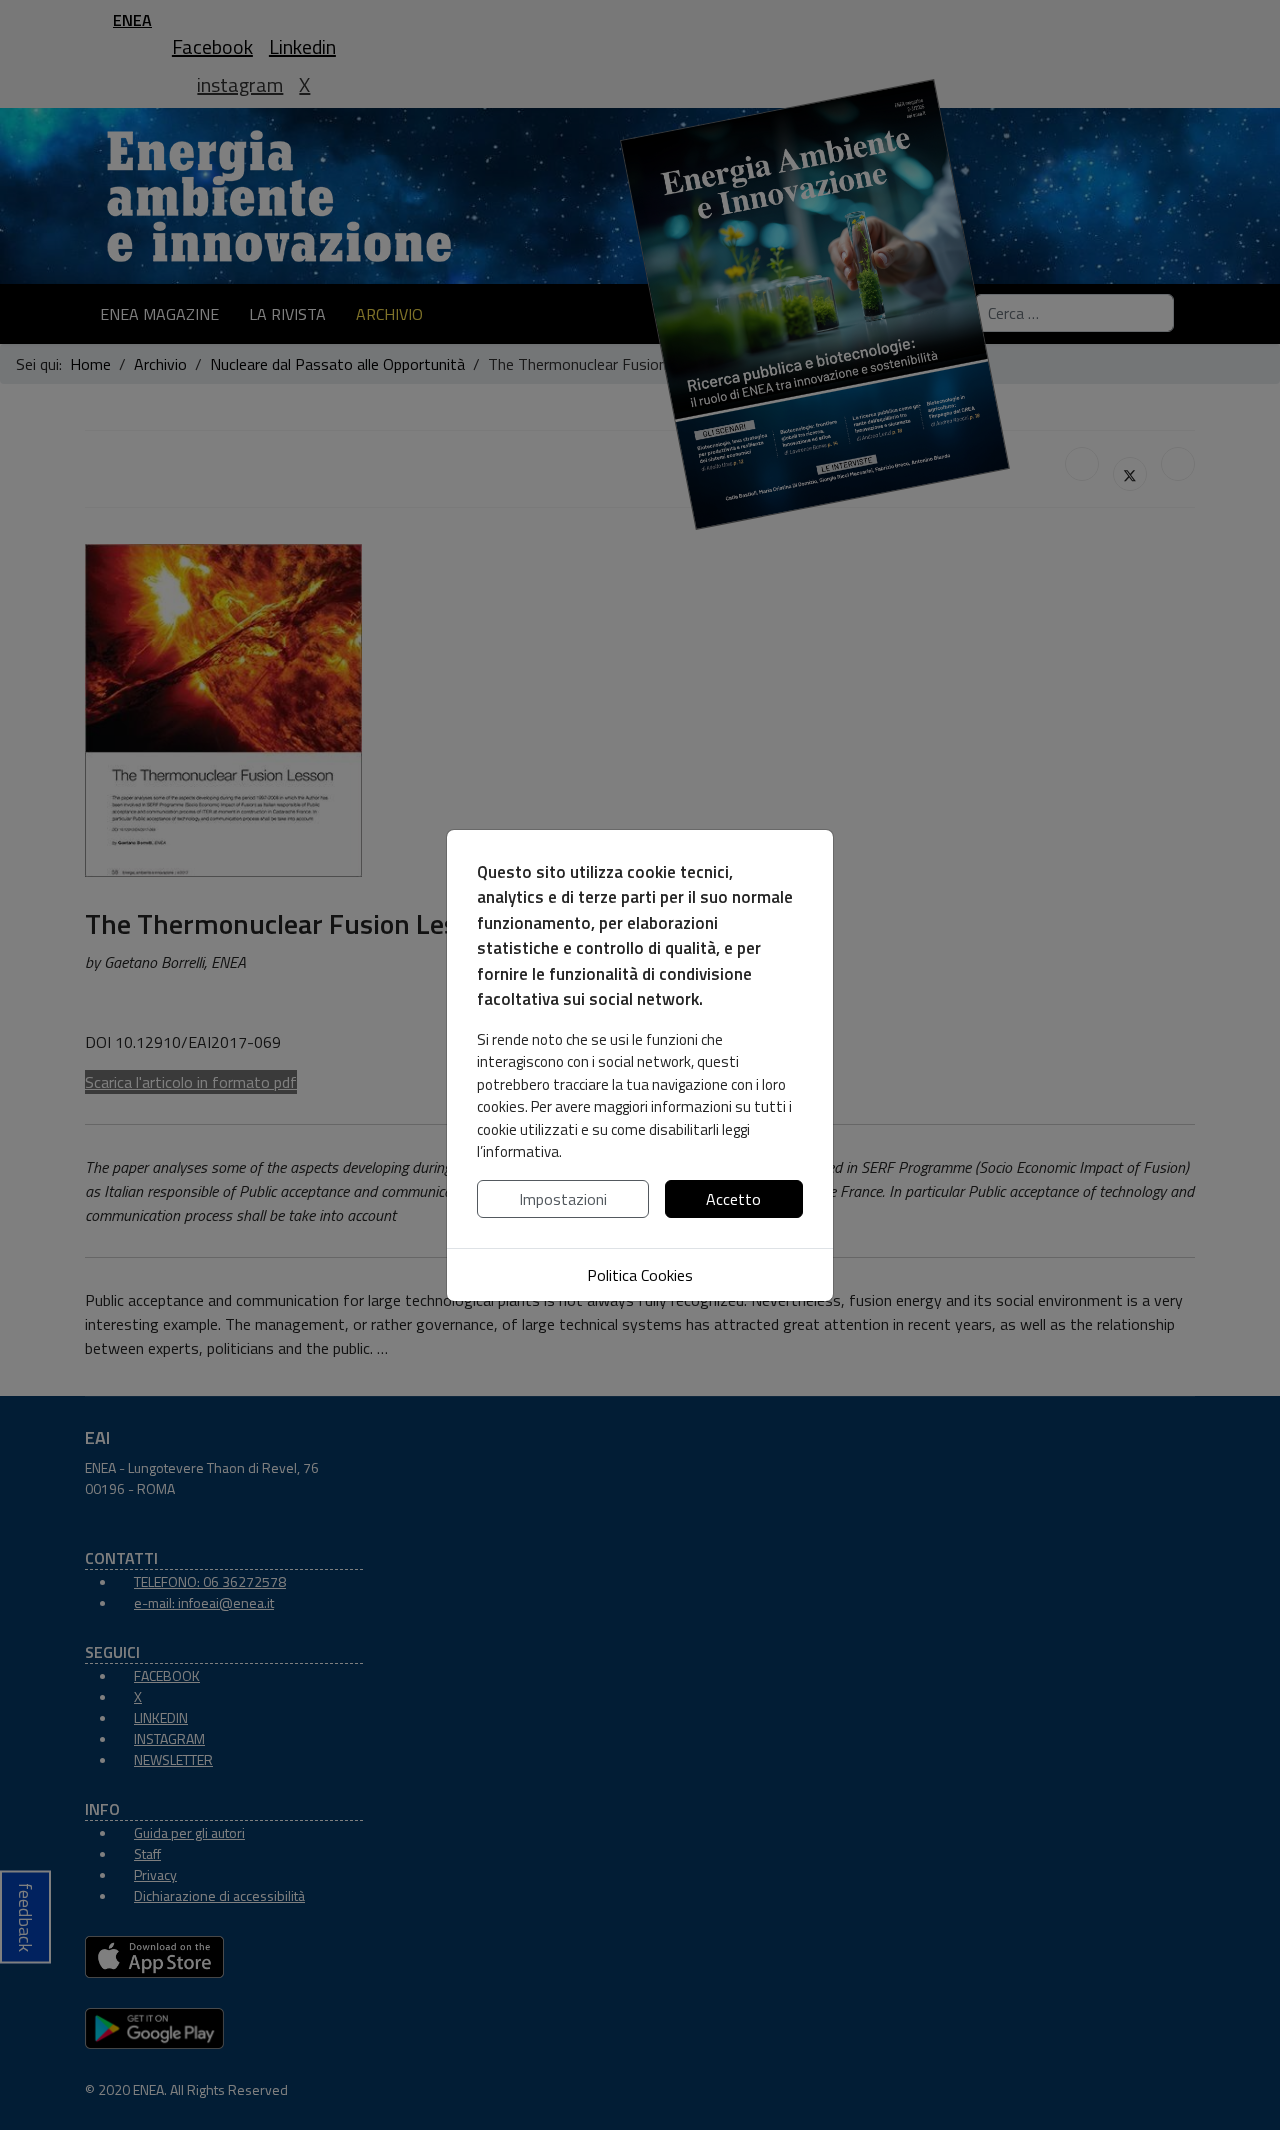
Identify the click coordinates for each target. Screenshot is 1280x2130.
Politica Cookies (640, 1275)
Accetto (733, 1199)
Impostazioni (563, 1199)
